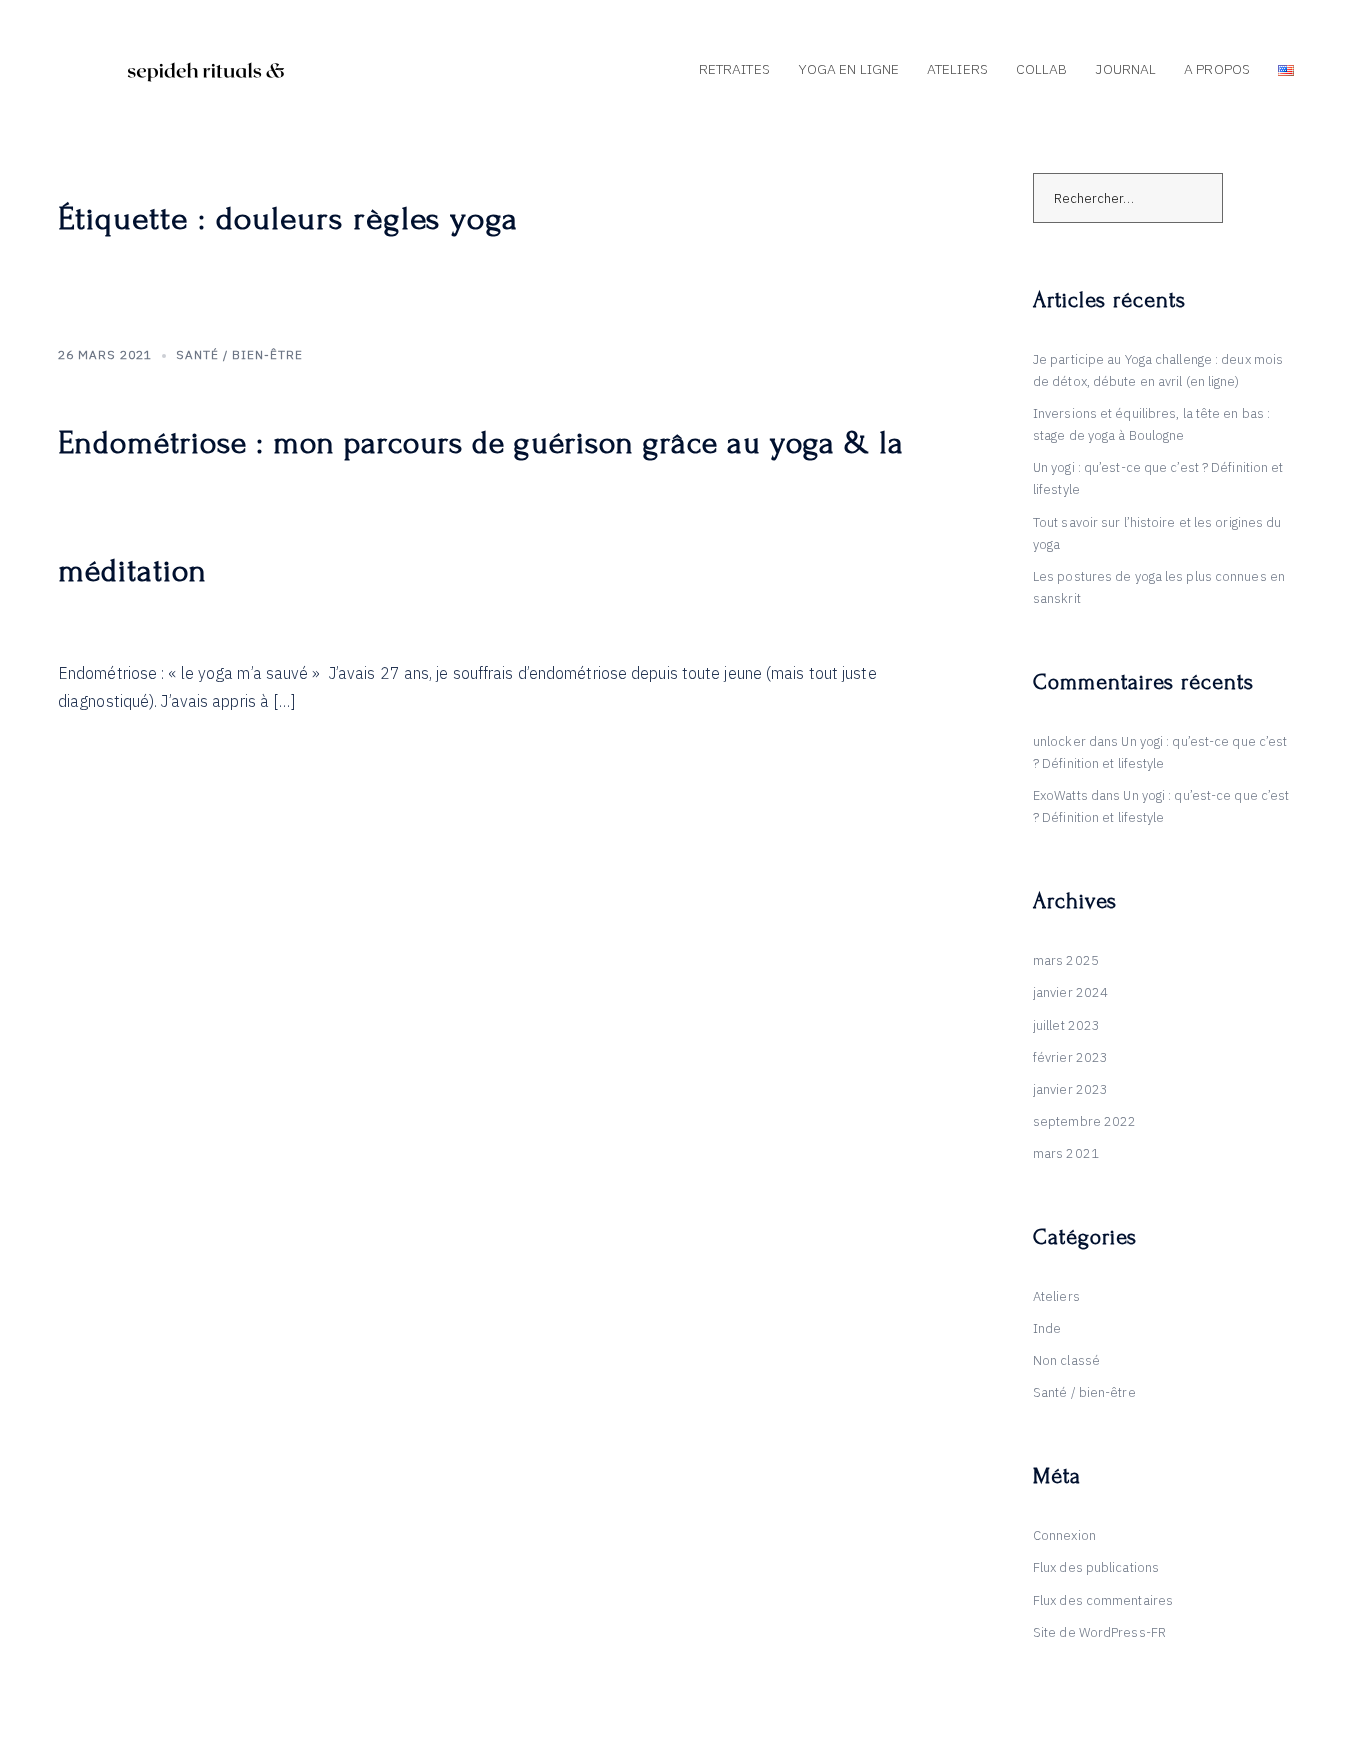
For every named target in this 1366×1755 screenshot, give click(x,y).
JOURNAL (1125, 69)
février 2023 (1070, 1057)
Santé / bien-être (239, 354)
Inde (1047, 1328)
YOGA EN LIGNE (848, 69)
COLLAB (1042, 69)
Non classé (1066, 1360)
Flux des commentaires (1103, 1600)
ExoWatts (1060, 795)
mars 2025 (1066, 960)
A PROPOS (1217, 69)
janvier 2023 (1070, 1089)
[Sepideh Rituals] (208, 68)
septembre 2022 (1084, 1121)
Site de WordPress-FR (1099, 1632)
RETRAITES (734, 69)
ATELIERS (957, 69)
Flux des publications (1096, 1567)
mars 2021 (1066, 1153)
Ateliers (1056, 1296)
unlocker (1059, 741)
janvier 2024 (1070, 992)
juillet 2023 (1066, 1025)
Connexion (1064, 1535)
